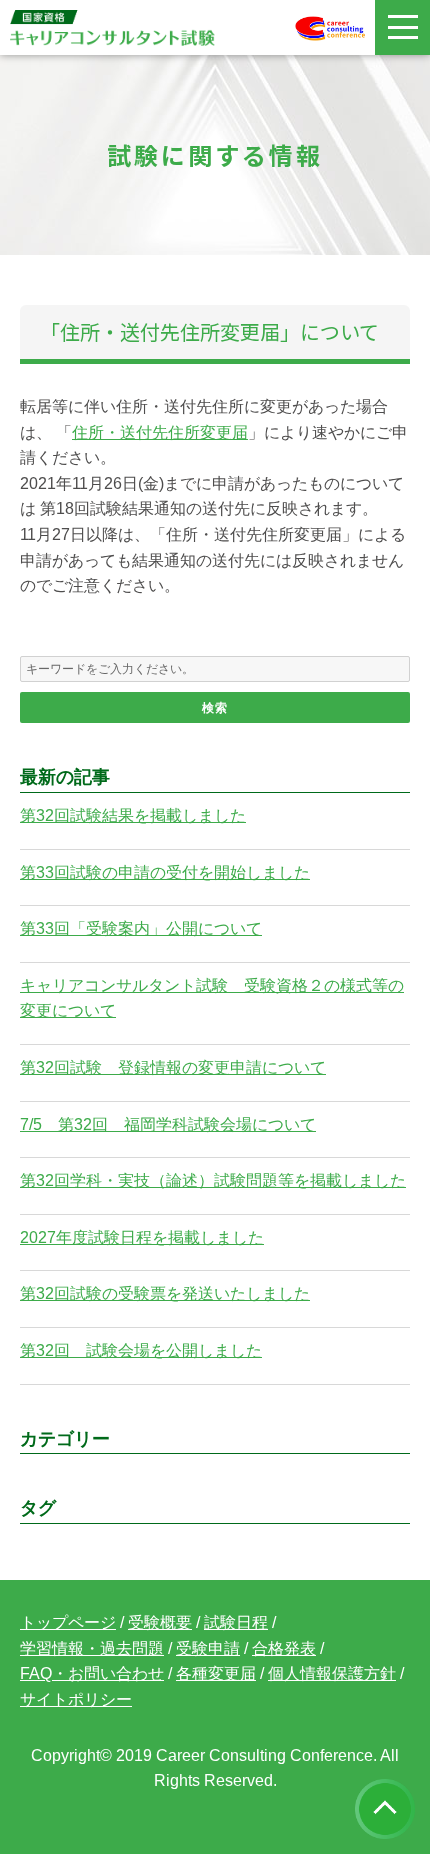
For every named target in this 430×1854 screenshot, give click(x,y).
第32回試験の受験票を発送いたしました (165, 1293)
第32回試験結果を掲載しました (133, 815)
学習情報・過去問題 (92, 1648)
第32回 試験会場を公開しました (141, 1350)
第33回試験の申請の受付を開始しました (165, 872)
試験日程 (236, 1622)
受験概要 (160, 1622)
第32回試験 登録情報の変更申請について (173, 1067)
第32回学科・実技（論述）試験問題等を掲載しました (213, 1180)
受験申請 (208, 1648)
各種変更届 (216, 1673)
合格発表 (284, 1648)
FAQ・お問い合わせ (92, 1673)
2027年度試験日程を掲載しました (142, 1237)
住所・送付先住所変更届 (160, 432)
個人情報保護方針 (332, 1673)
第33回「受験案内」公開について (141, 928)
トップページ (68, 1622)
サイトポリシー (76, 1699)
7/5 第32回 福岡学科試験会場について (168, 1124)
